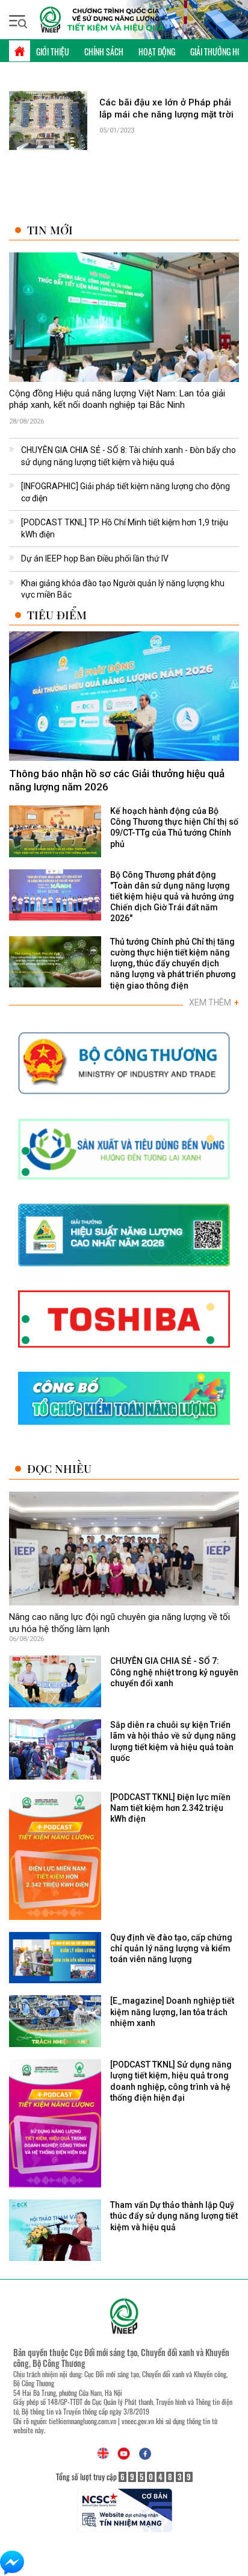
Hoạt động (157, 52)
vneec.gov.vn (138, 2421)
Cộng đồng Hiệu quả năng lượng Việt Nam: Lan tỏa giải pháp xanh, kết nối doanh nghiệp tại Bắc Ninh (117, 399)
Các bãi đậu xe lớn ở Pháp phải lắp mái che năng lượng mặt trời (166, 108)
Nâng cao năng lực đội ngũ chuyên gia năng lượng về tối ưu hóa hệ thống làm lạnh (119, 1623)
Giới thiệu (53, 52)
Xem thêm (214, 1002)
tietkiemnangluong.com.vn (82, 2421)
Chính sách (104, 52)
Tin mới (50, 230)
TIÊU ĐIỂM (57, 615)
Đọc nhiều (59, 1468)
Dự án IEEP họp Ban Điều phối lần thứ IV (95, 558)
